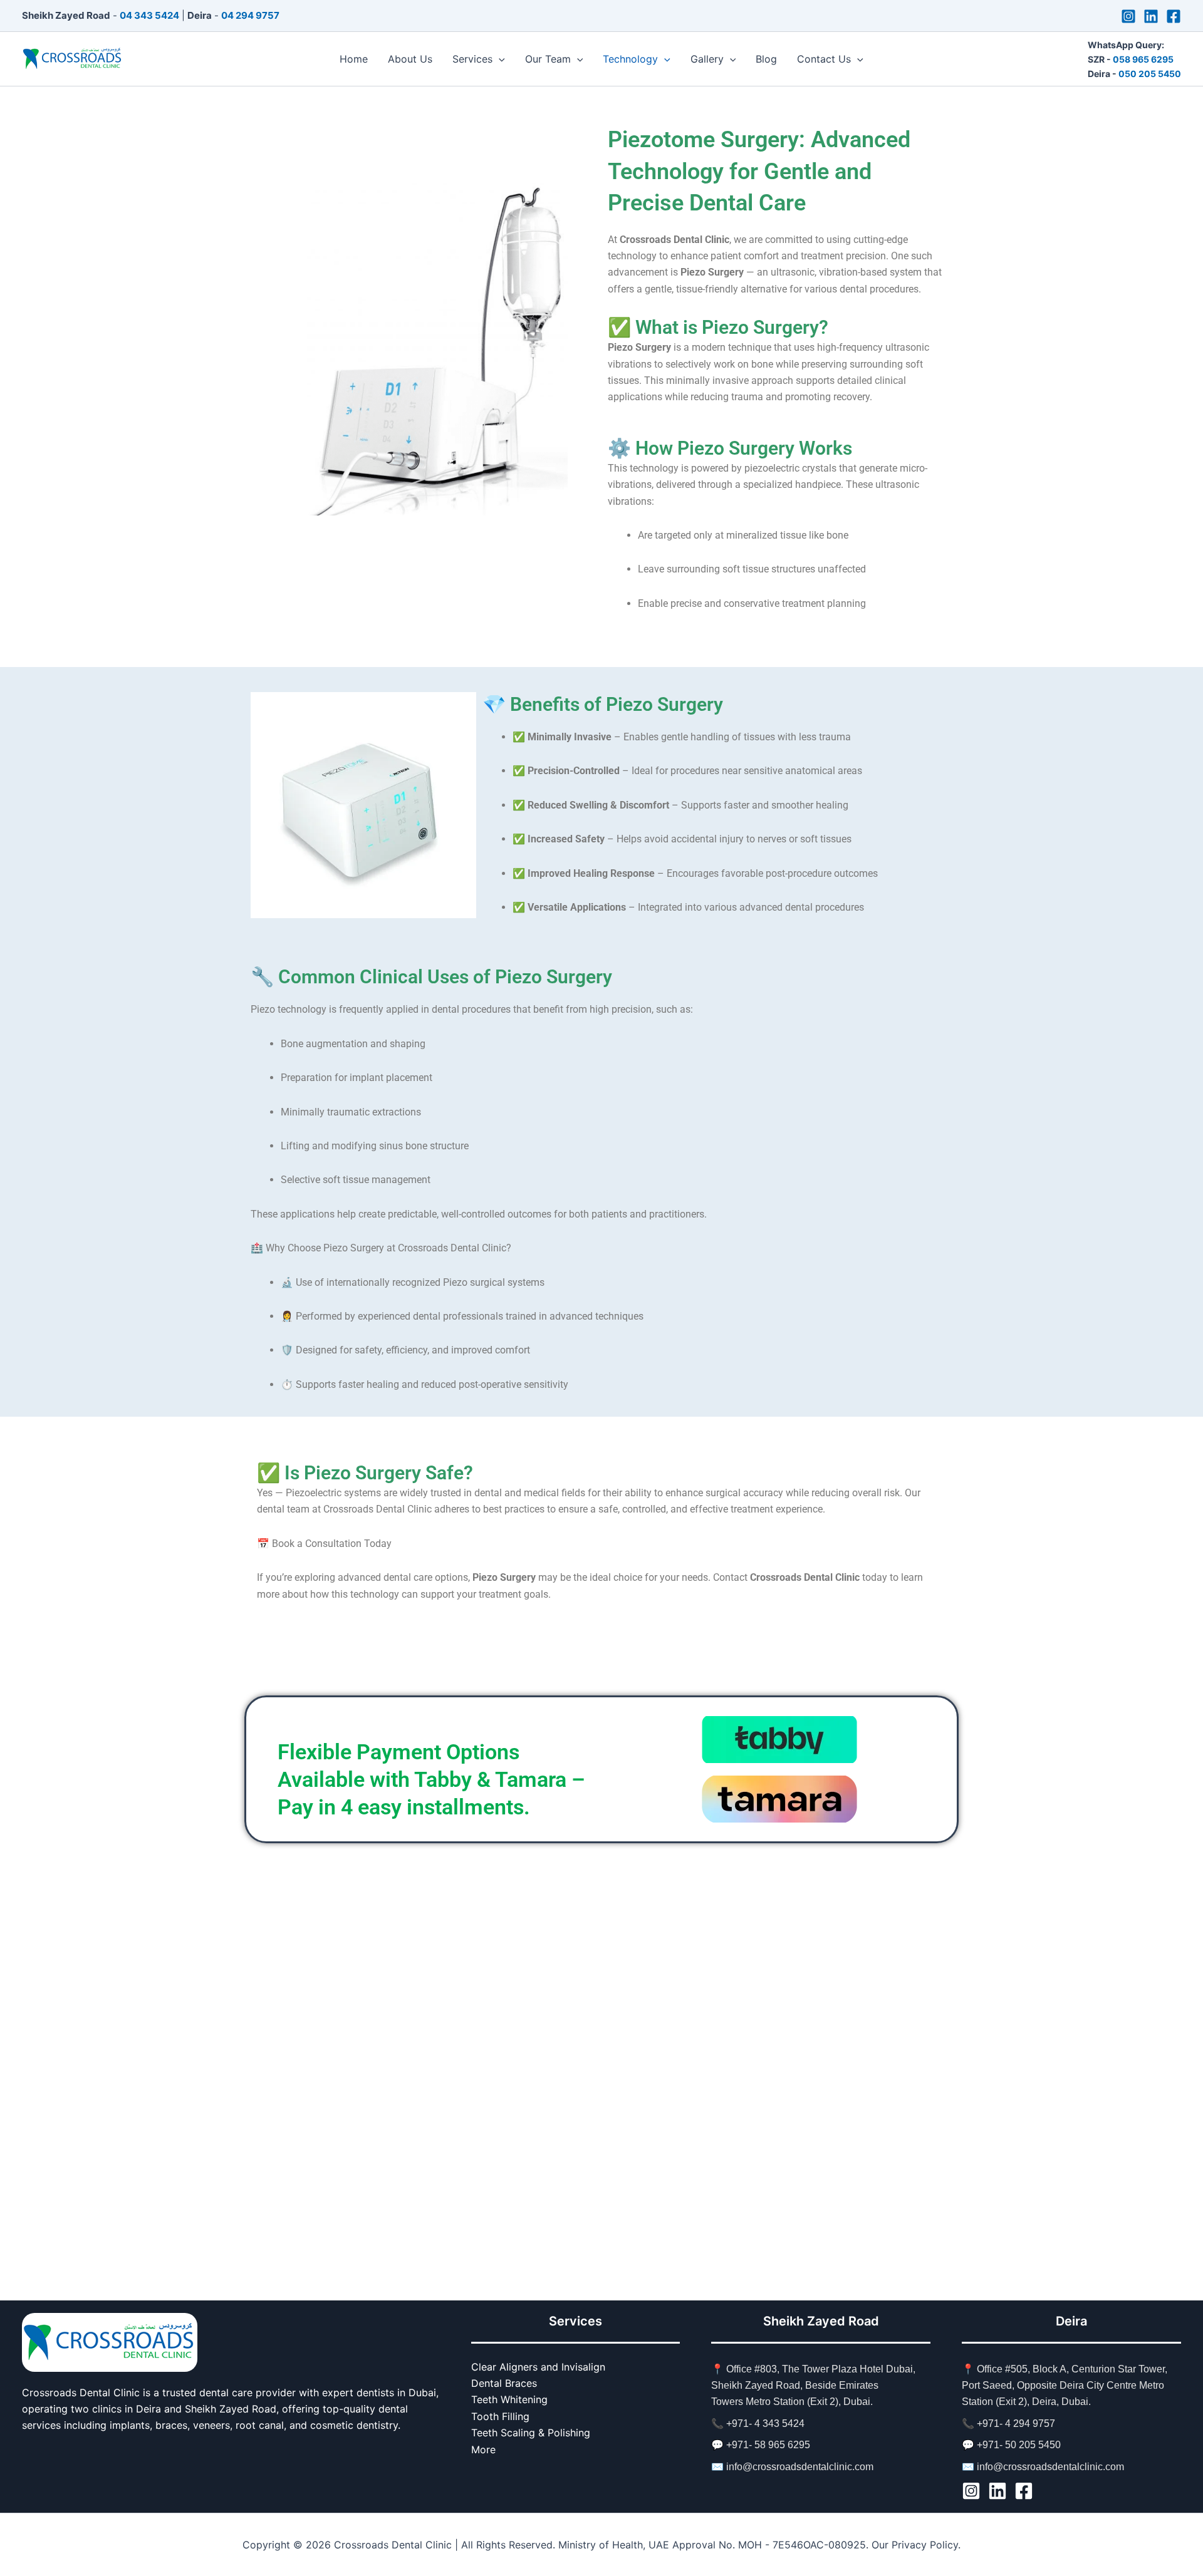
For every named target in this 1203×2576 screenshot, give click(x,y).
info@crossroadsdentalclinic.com (800, 2467)
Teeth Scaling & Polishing (531, 2433)
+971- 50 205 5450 (1019, 2445)
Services (472, 59)
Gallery (707, 59)
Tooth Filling (500, 2416)
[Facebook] (1174, 16)
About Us (410, 59)
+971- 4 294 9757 (1016, 2423)
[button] (499, 59)
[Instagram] (1128, 16)
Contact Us (824, 59)
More (483, 2449)
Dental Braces (504, 2383)
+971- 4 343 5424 (765, 2423)
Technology (630, 59)
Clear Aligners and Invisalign (538, 2367)
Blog (766, 59)
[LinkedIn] (1151, 16)
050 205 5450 (1150, 74)
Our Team (548, 59)
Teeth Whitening (509, 2399)
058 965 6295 (1143, 59)
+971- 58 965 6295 (768, 2445)
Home (354, 59)
